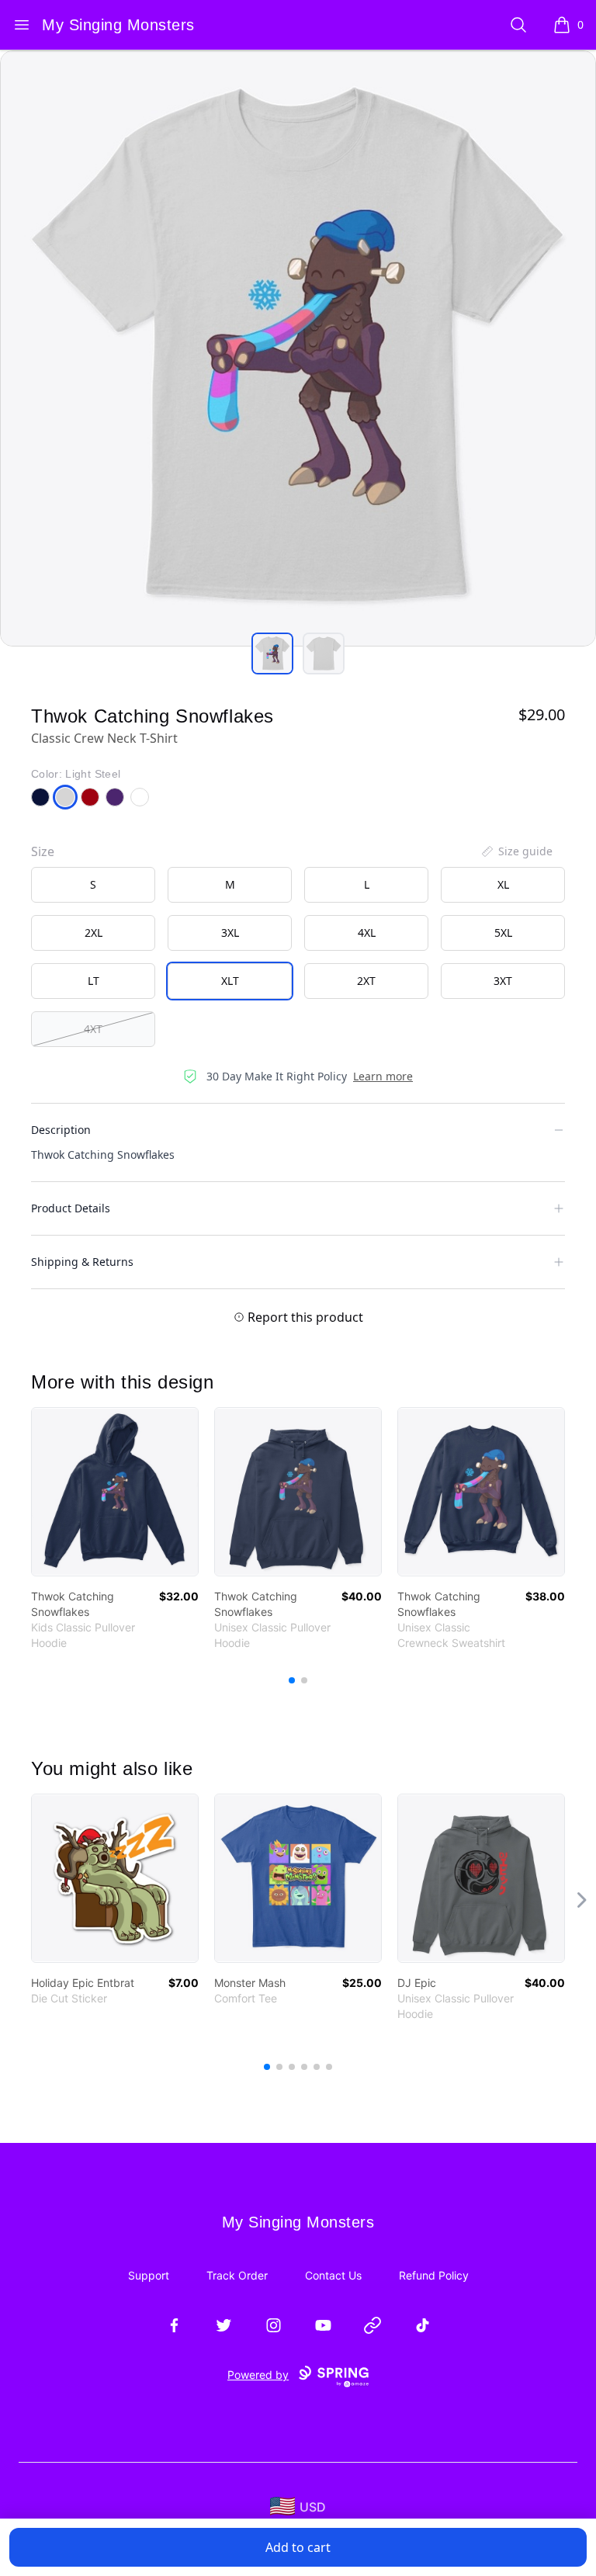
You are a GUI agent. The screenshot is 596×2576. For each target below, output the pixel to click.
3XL (230, 933)
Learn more (383, 1076)
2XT (366, 981)
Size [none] (43, 851)
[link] (115, 1492)
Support (149, 2275)
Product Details (71, 1208)
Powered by (258, 2375)
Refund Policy (434, 2275)
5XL (503, 933)
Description (61, 1130)
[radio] (93, 885)
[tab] (272, 654)
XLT (230, 981)
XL (503, 884)
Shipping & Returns (82, 1262)
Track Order (237, 2275)
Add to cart (298, 2547)
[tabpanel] (298, 348)
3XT (503, 981)
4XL (367, 933)
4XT (93, 1029)
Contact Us (333, 2275)
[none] (516, 851)
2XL (94, 933)
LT (94, 981)
